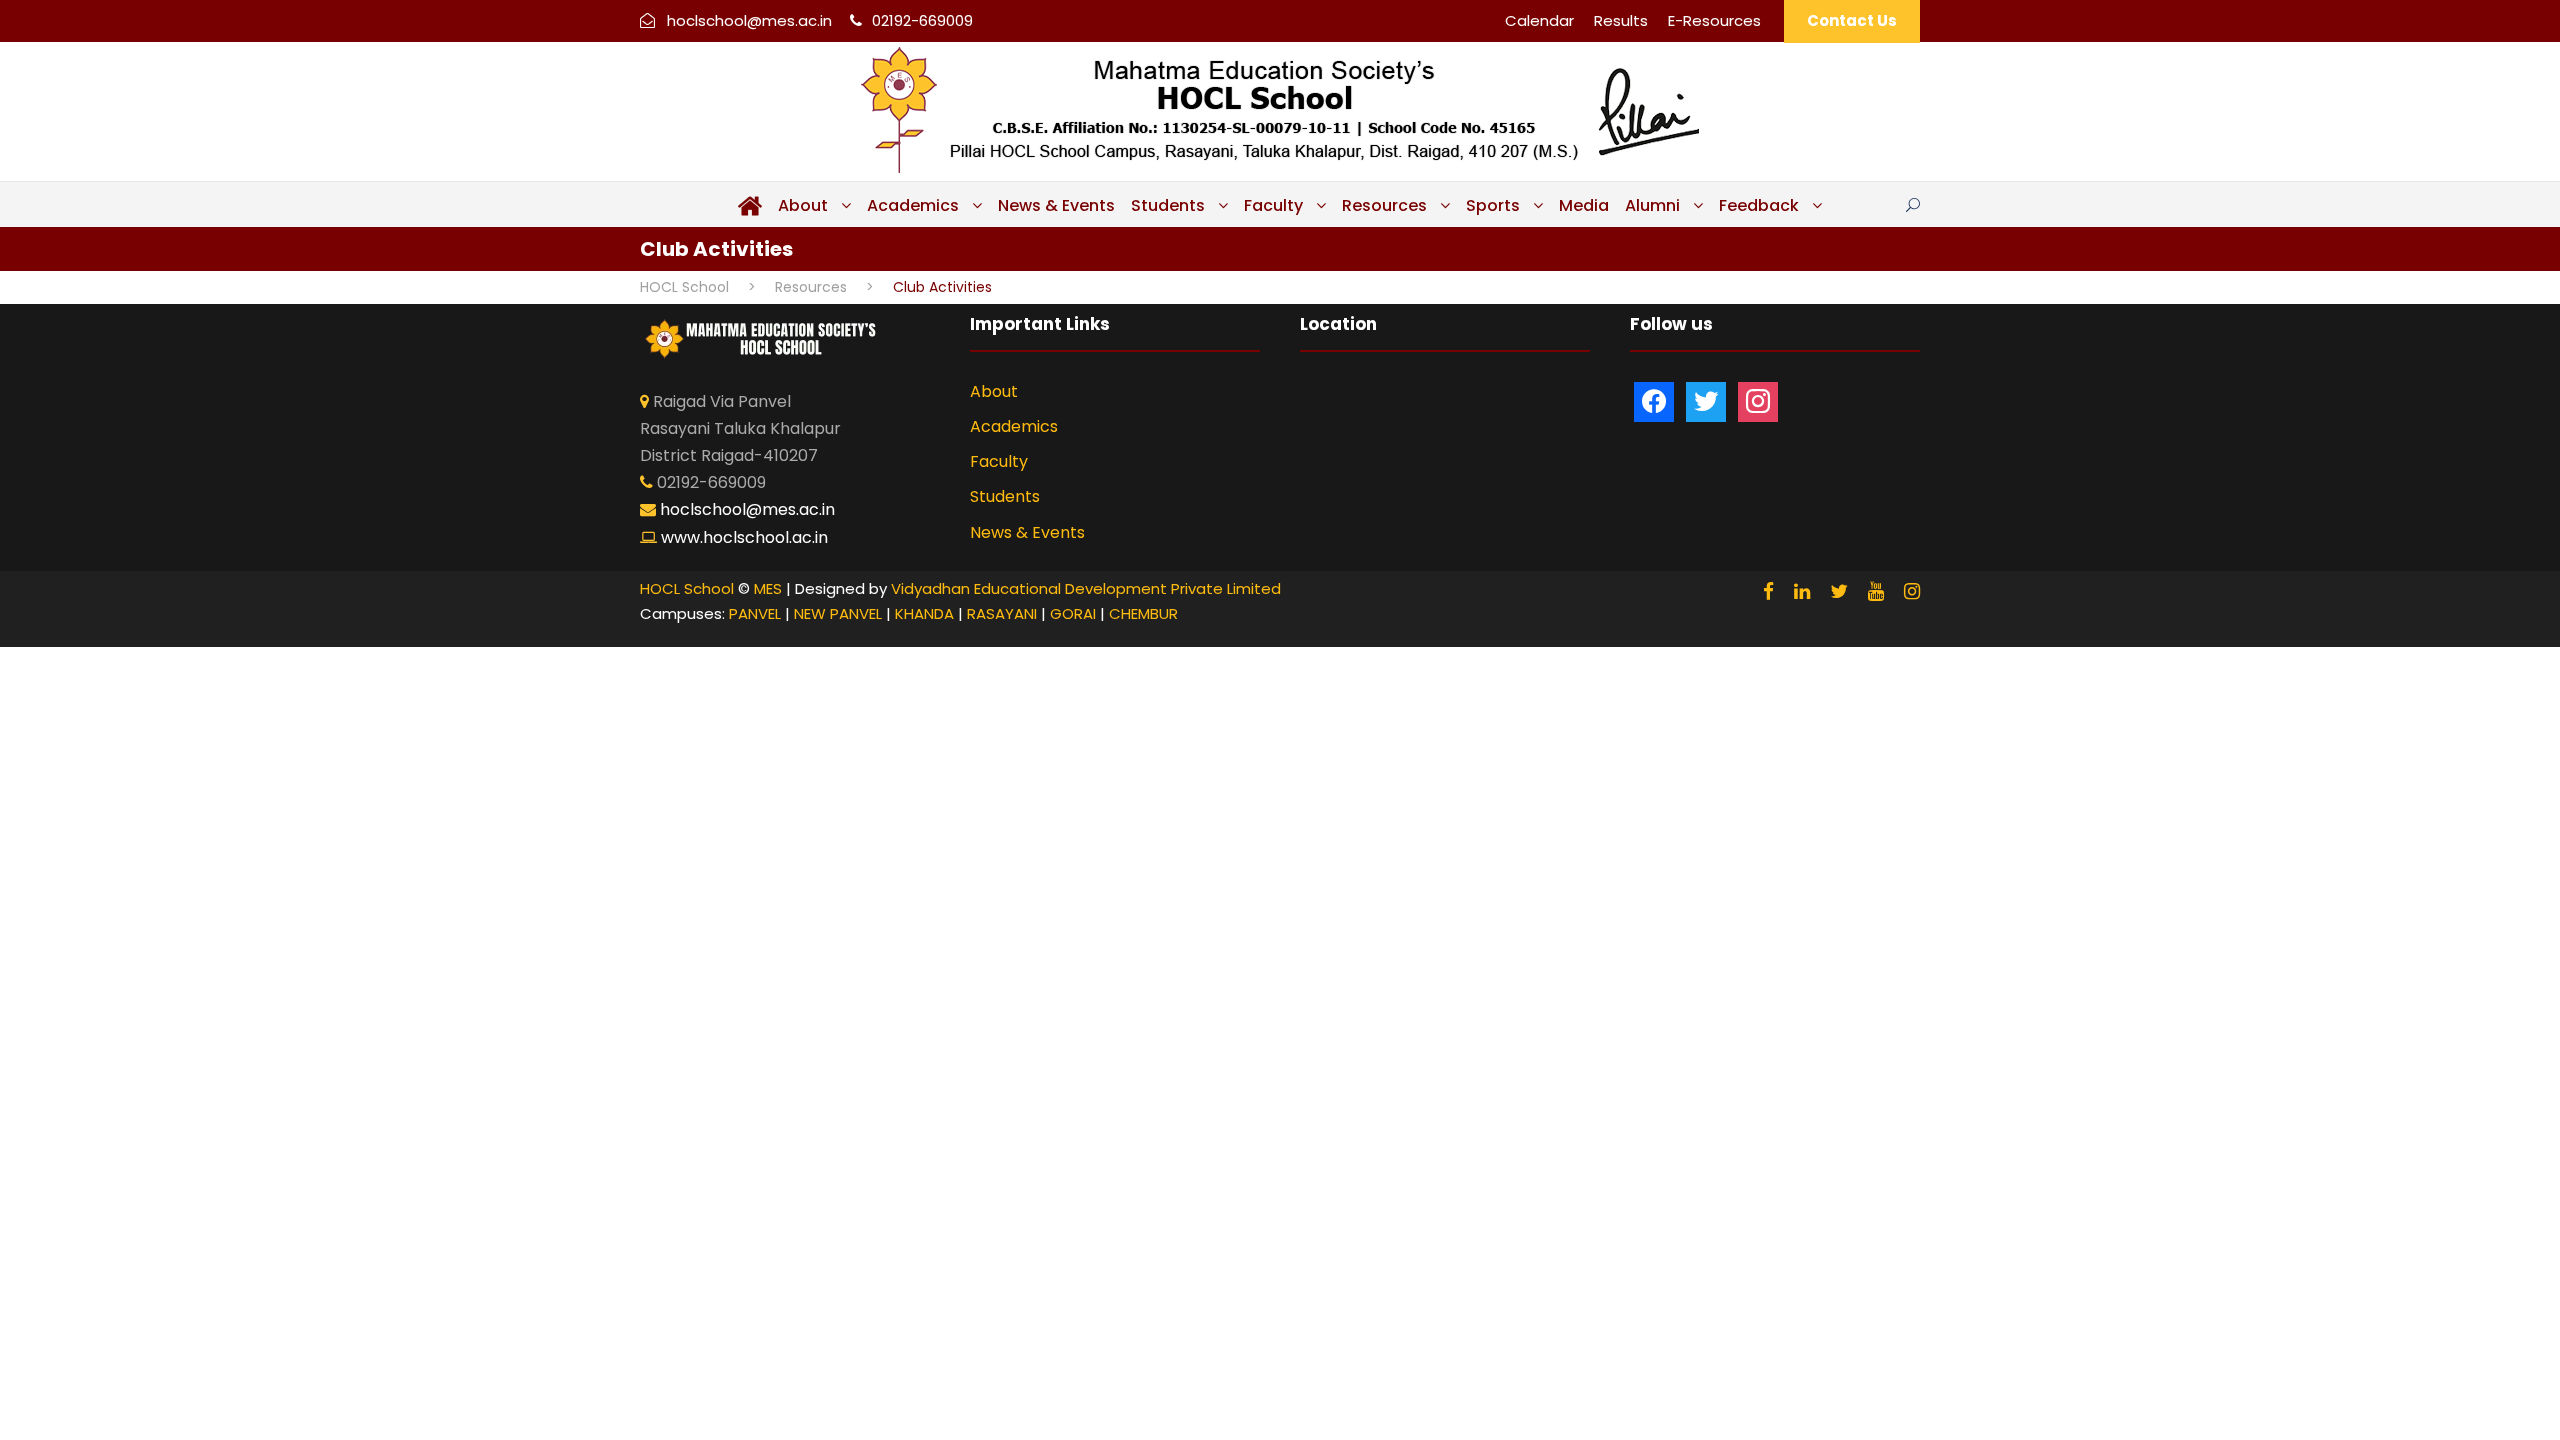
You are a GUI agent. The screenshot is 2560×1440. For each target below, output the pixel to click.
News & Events (1056, 205)
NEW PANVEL (838, 613)
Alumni (1652, 205)
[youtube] (1876, 591)
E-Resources (1714, 20)
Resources (1384, 205)
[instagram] (1912, 591)
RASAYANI (1002, 613)
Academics (913, 205)
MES (768, 588)
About (803, 205)
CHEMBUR (1143, 613)
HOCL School (687, 588)
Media (1584, 205)
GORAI (1073, 613)
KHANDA (924, 613)
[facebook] (1768, 591)
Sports (1493, 205)
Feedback (1759, 205)
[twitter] (1839, 591)
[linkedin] (1802, 591)
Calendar (1539, 20)
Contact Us (1852, 20)
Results (1621, 20)
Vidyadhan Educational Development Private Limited (1086, 588)
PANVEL (755, 613)
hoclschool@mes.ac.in (749, 20)
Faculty (1273, 205)
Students (1168, 205)
